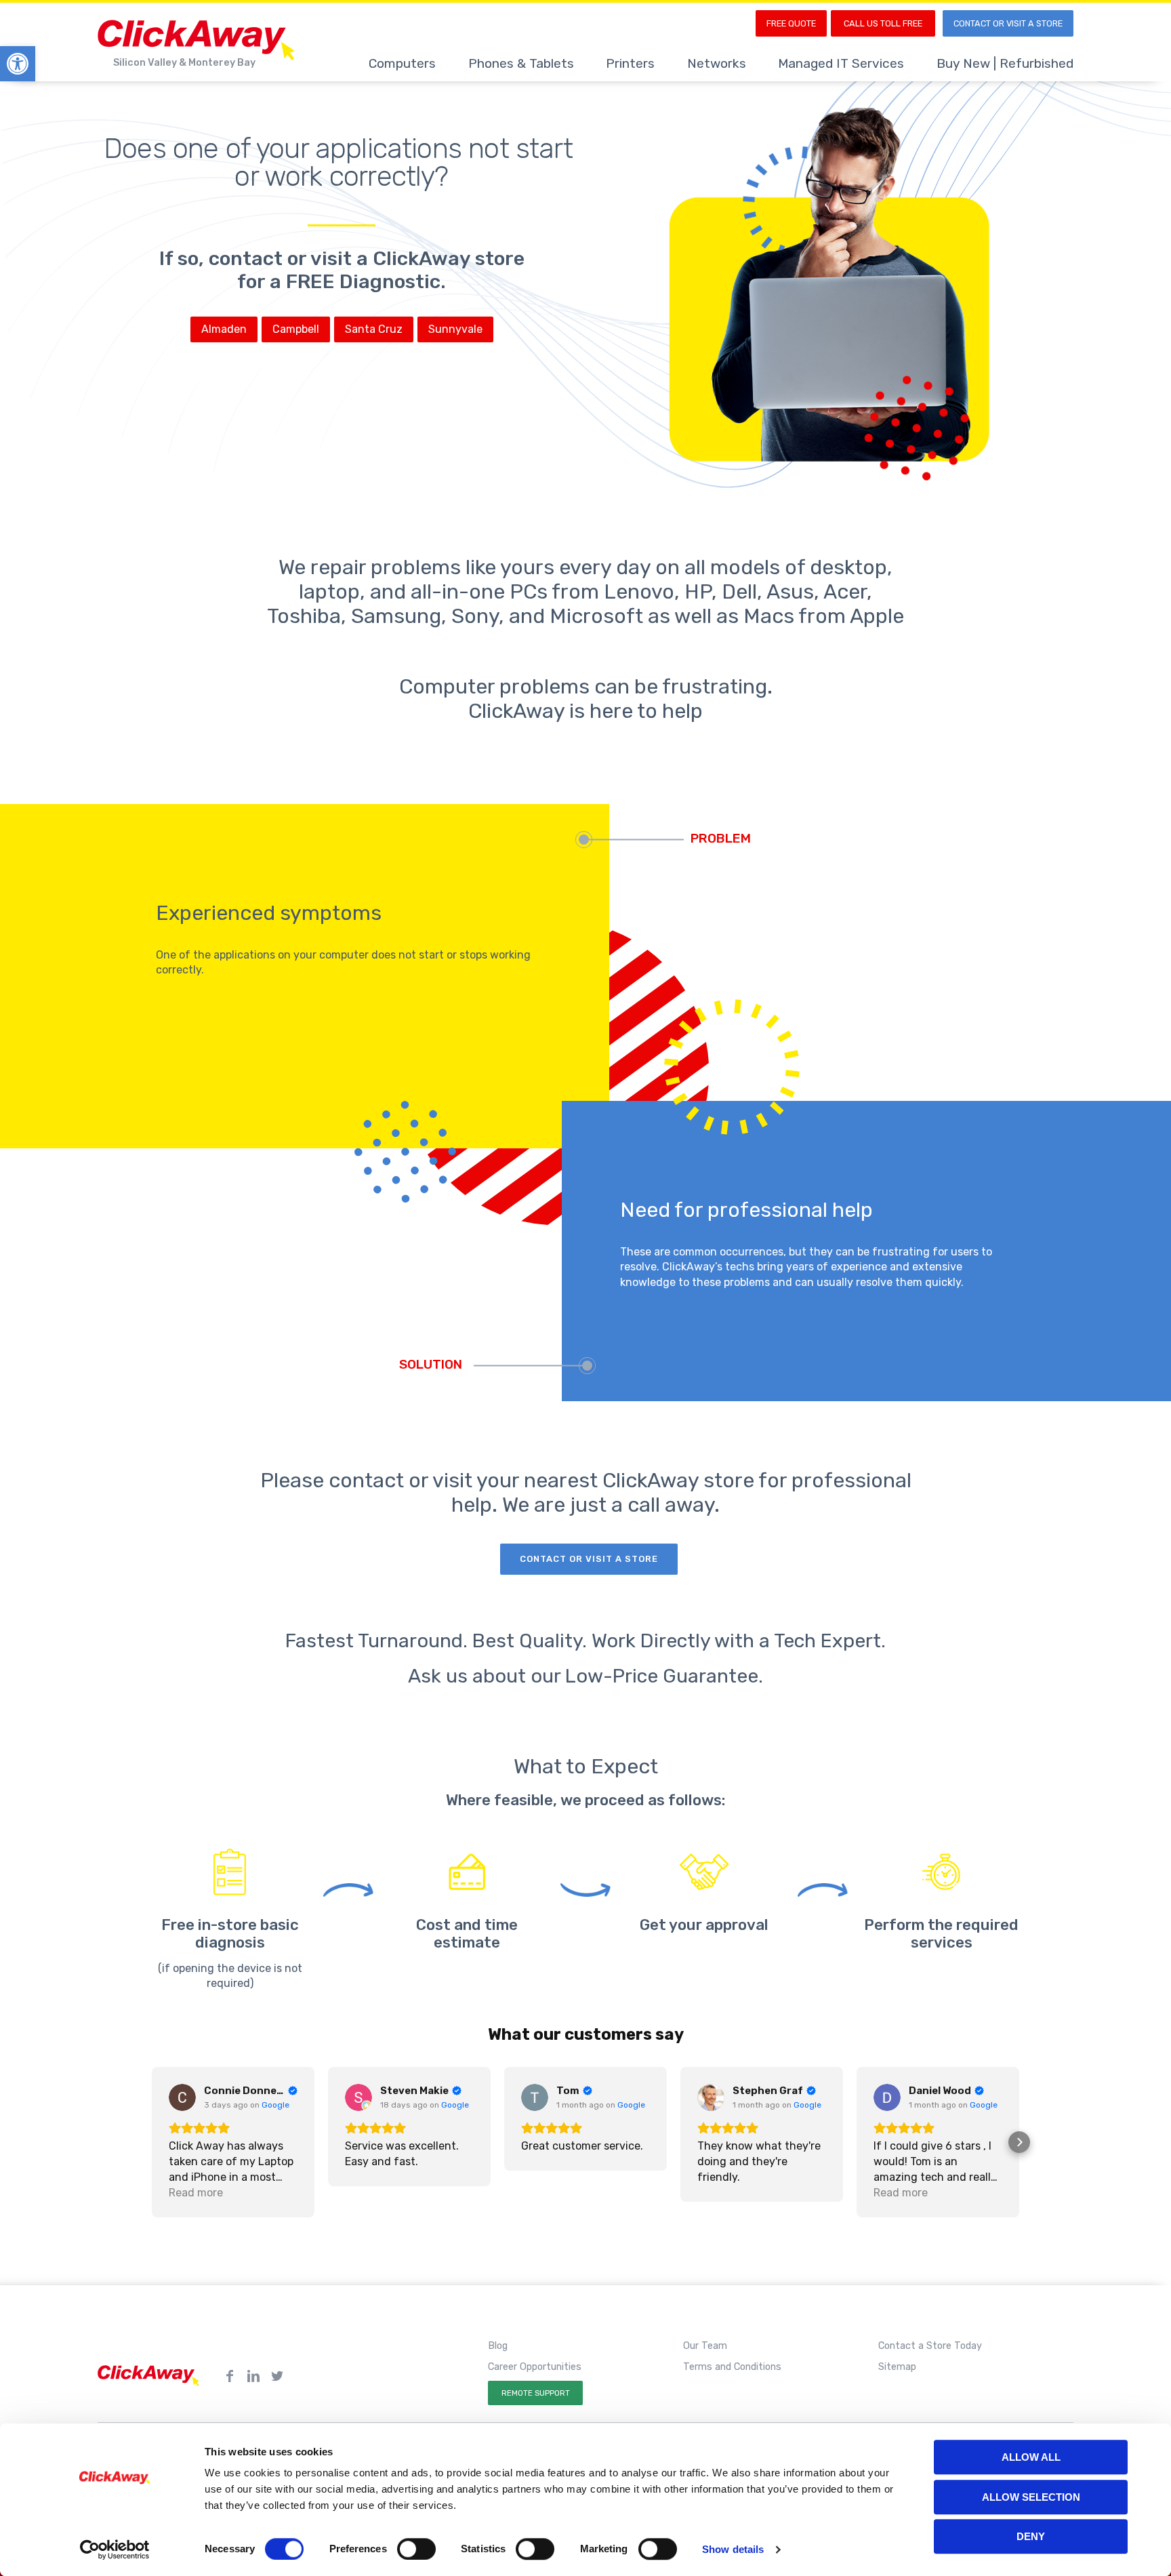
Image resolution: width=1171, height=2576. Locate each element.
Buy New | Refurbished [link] (1005, 63)
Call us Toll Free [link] (883, 23)
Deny (1031, 2536)
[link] (18, 64)
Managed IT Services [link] (841, 63)
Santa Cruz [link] (374, 329)
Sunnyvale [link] (455, 329)
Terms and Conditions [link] (732, 2367)
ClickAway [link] (199, 40)
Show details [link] (733, 2549)
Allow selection (1031, 2497)
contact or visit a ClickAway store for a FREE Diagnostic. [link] (367, 270)
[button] (152, 2142)
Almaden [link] (224, 329)
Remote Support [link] (536, 2393)
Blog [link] (498, 2346)
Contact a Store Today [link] (930, 2346)
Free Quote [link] (791, 23)
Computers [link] (402, 63)
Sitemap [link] (897, 2367)
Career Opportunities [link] (535, 2367)
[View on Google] (182, 2097)
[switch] (416, 2549)
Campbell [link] (296, 329)
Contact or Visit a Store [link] (1008, 23)
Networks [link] (717, 63)
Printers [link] (630, 63)
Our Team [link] (705, 2346)
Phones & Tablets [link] (521, 63)
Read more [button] (196, 2193)
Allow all (1031, 2457)
